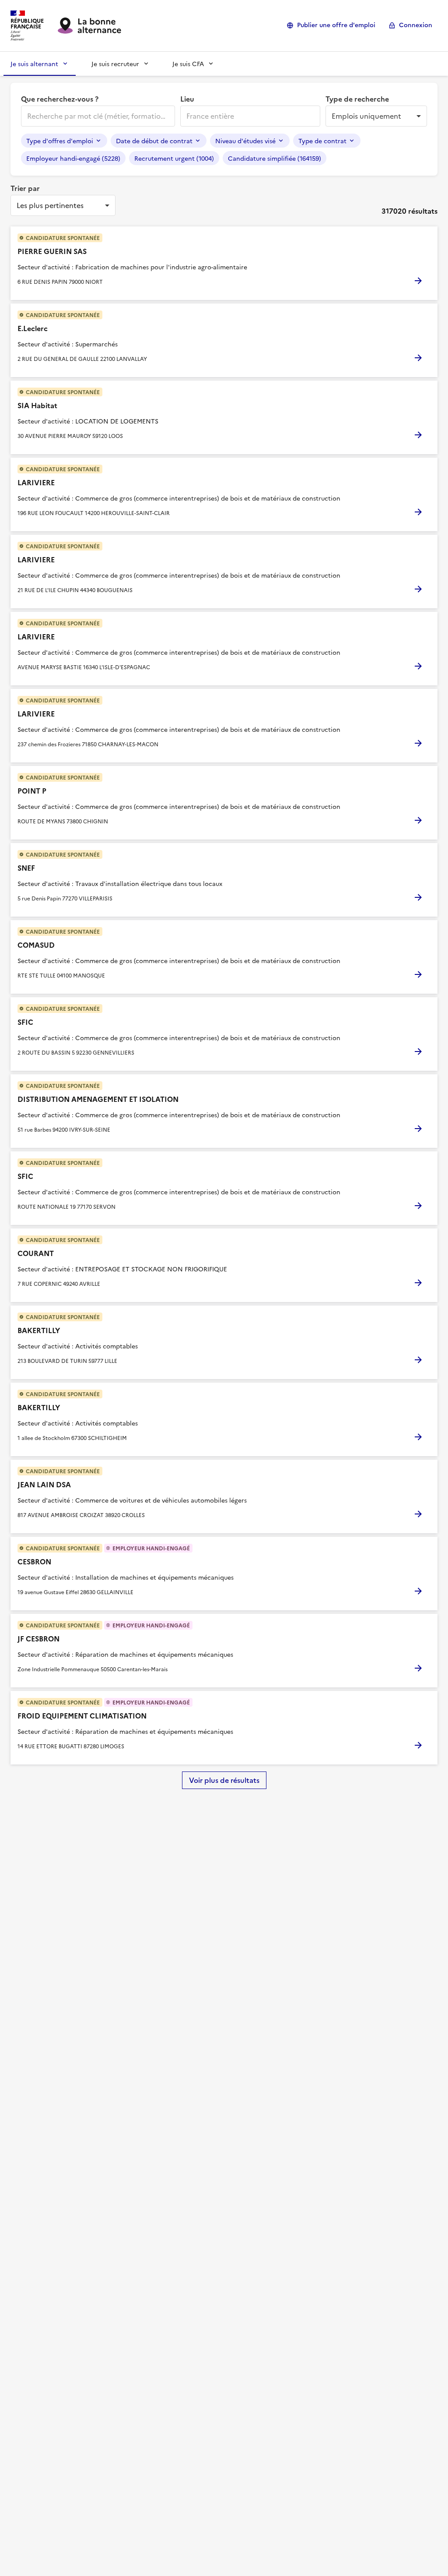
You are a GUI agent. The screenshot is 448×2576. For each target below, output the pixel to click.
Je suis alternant (34, 64)
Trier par (25, 188)
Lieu (187, 99)
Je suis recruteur (115, 64)
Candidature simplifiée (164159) (275, 158)
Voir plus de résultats (224, 1780)
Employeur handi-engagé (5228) (73, 158)
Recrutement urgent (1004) (174, 158)
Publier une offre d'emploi (336, 25)
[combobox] (97, 116)
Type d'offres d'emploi (60, 141)
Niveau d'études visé (245, 141)
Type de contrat (322, 141)
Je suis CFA (188, 64)
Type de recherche (357, 99)
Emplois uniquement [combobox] (366, 116)
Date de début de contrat (154, 141)
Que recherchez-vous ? (60, 99)
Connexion (416, 25)
